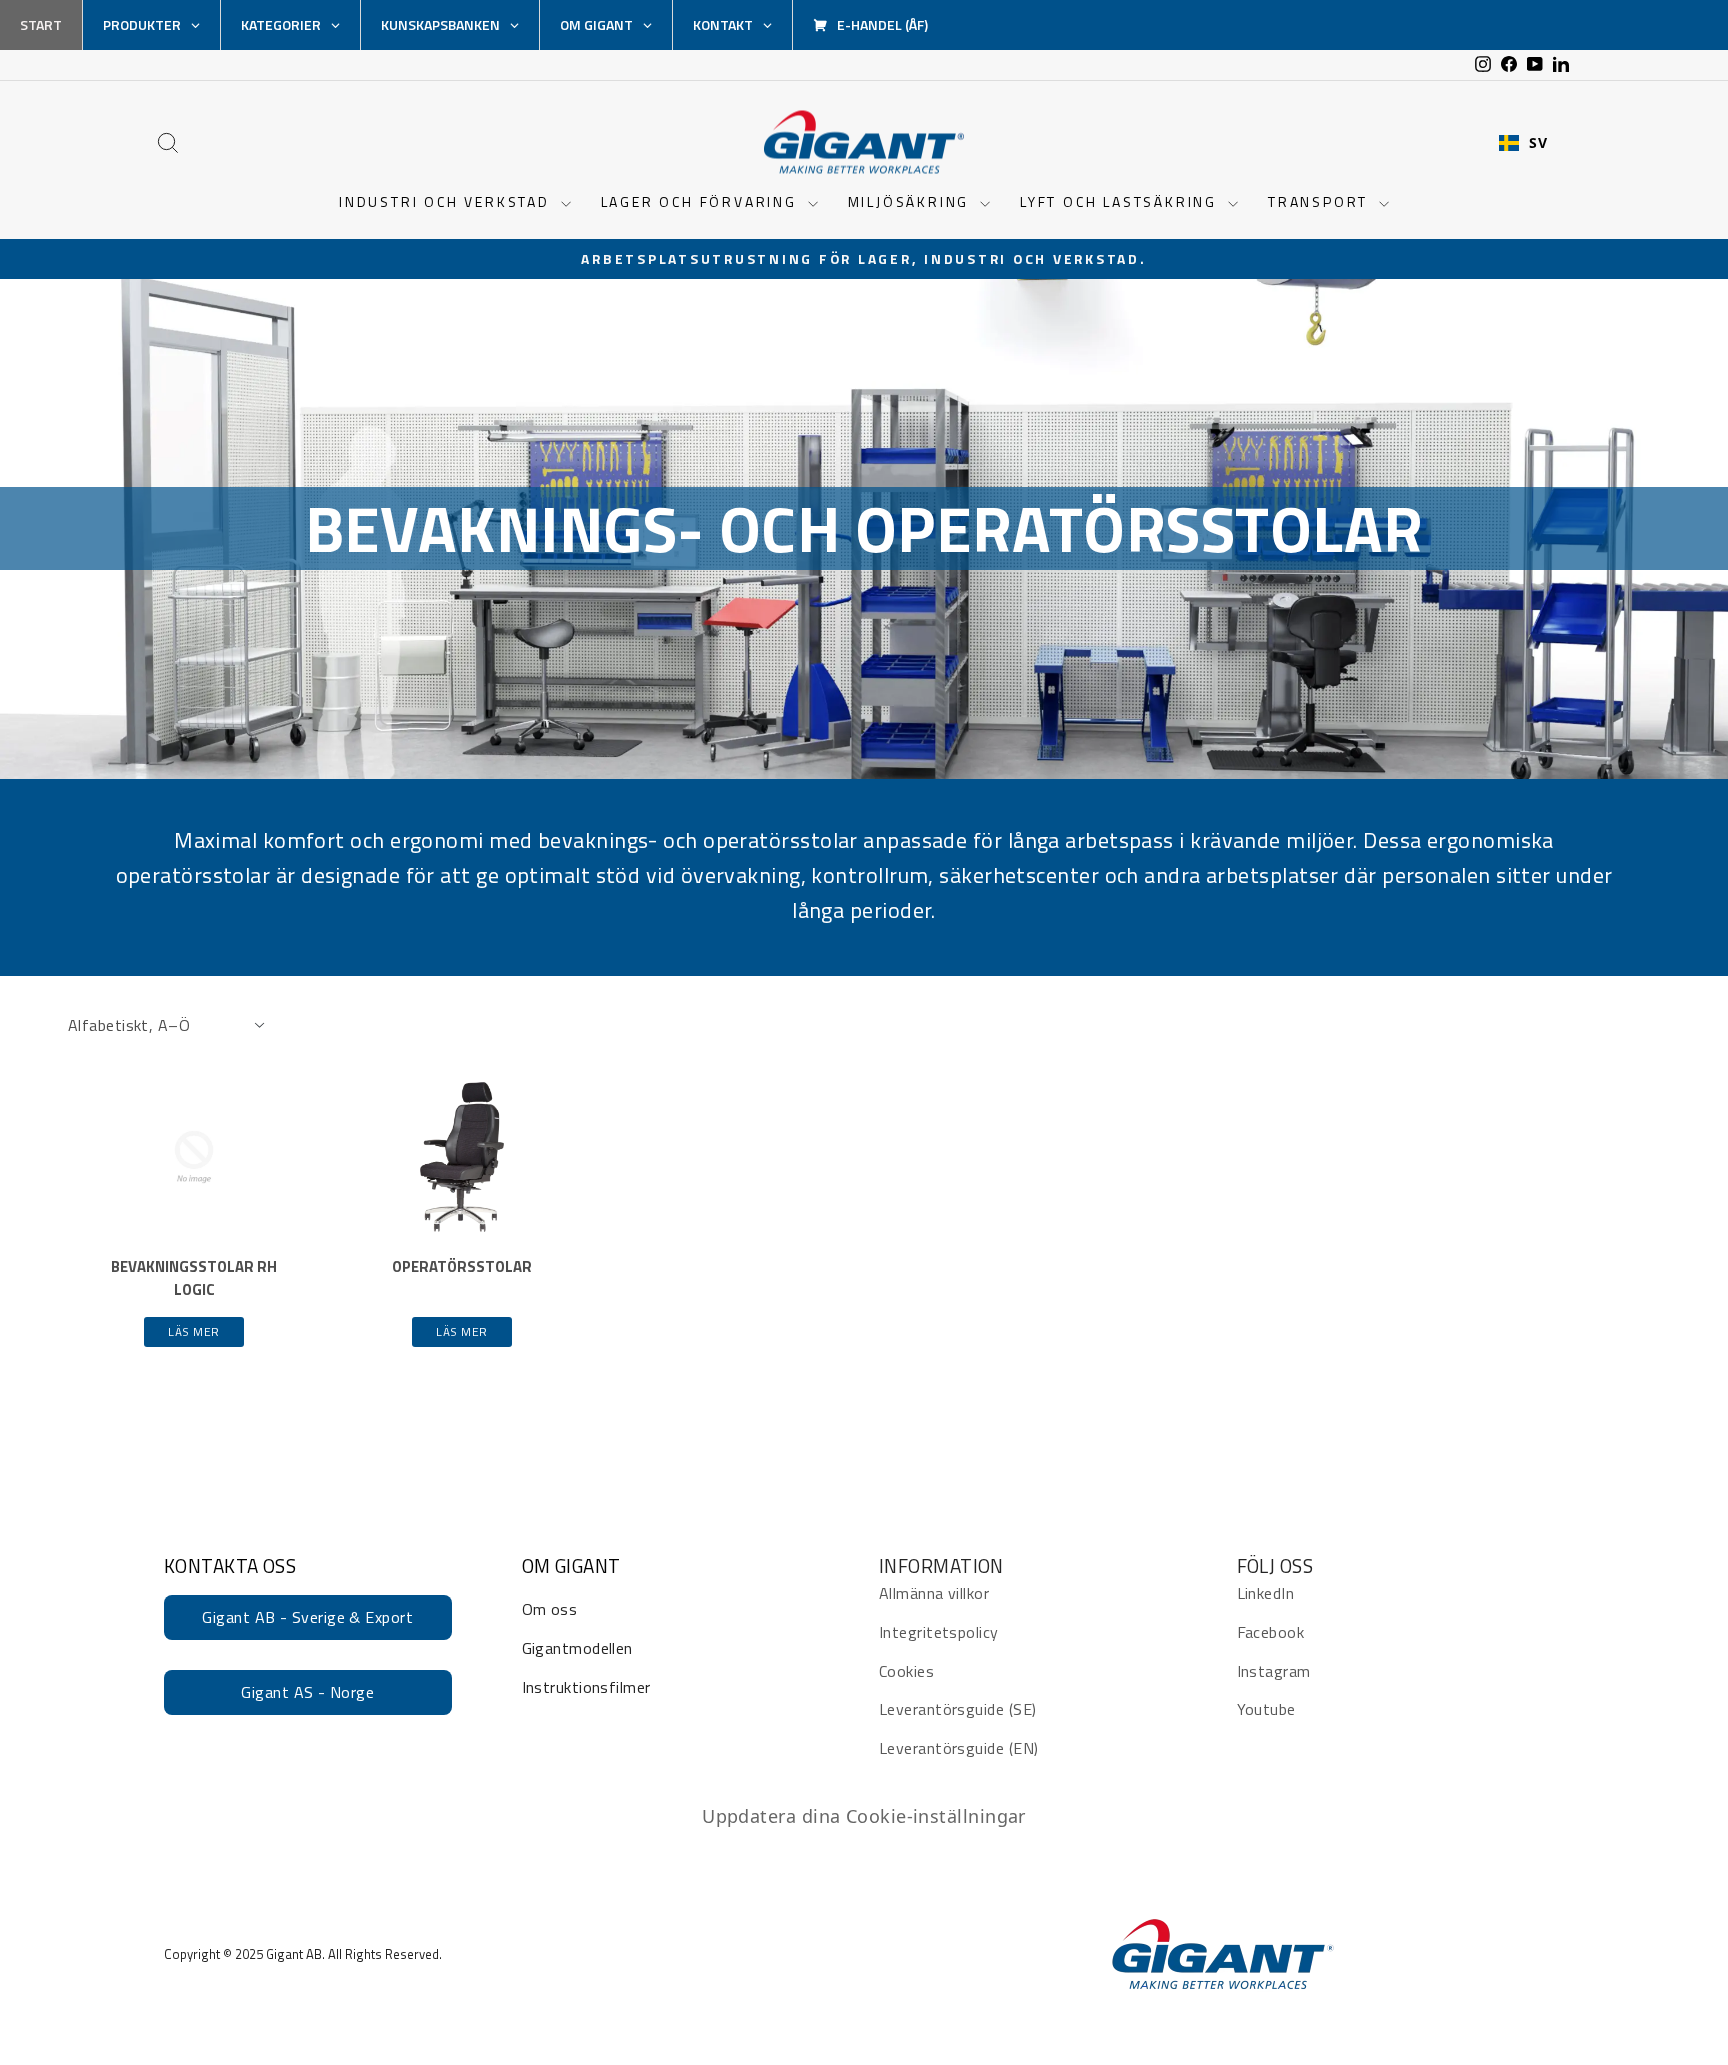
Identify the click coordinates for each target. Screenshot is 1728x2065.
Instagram (1274, 1671)
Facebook (1271, 1632)
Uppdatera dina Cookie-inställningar (864, 1816)
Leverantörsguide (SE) (957, 1709)
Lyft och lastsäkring (1121, 201)
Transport (1321, 201)
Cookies (906, 1671)
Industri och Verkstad (447, 201)
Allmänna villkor (934, 1593)
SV (1538, 143)
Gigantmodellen (577, 1648)
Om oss (550, 1609)
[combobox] (1523, 143)
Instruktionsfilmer (586, 1687)
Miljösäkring (911, 201)
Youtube (1266, 1709)
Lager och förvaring (702, 201)
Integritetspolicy (939, 1632)
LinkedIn (1266, 1593)
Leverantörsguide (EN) (958, 1748)
